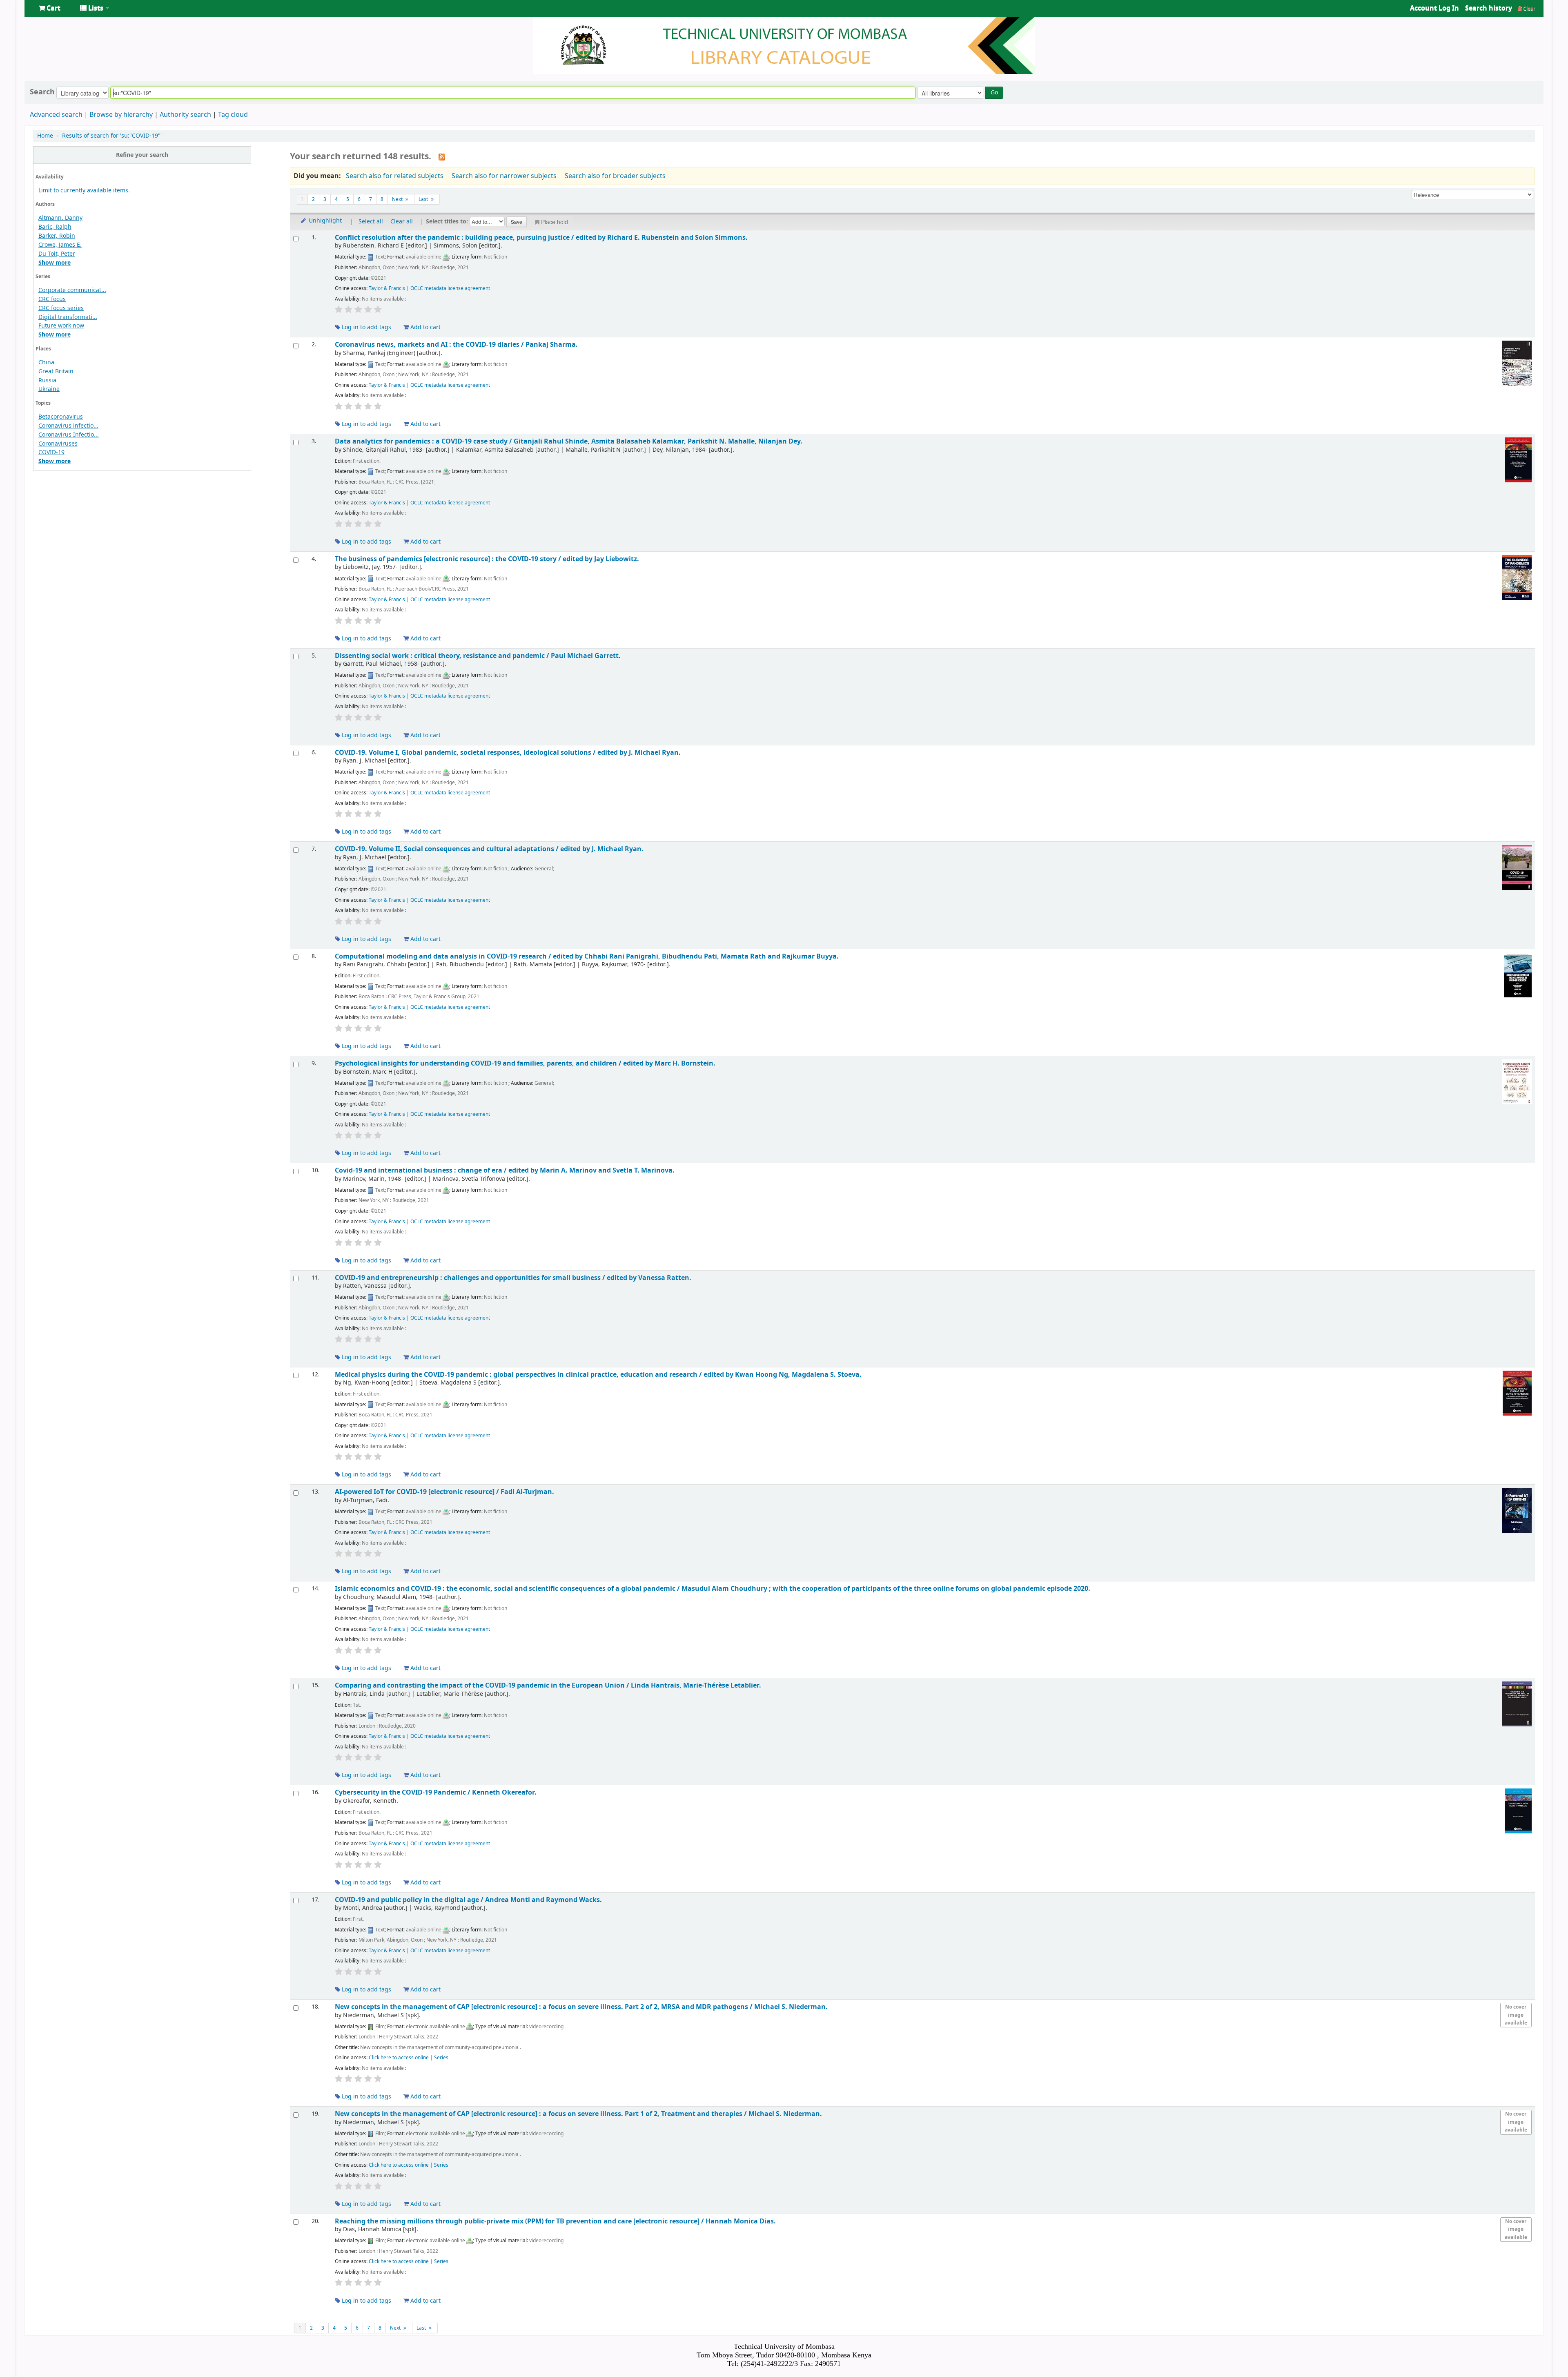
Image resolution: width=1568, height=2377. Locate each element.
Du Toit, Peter (57, 254)
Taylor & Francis (387, 288)
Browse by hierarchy (121, 115)
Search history (1489, 8)
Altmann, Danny (60, 218)
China (46, 362)
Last (424, 199)
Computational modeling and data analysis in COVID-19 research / (587, 956)
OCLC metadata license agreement (450, 288)
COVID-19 (51, 452)
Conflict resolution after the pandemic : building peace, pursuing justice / (541, 237)
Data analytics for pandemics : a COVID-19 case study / (569, 441)
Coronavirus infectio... (68, 426)
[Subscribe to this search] (442, 157)
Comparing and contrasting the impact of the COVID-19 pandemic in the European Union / (548, 1685)
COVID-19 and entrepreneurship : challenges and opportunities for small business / (513, 1278)
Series (441, 2058)
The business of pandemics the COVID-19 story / (487, 559)
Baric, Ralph (55, 227)
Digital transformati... (68, 317)
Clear (1529, 8)
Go (994, 93)
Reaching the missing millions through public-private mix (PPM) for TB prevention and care (555, 2221)
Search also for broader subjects (615, 176)
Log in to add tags (366, 327)
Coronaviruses (58, 444)
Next (398, 199)
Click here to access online (399, 2058)
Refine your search (142, 155)
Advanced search (56, 115)
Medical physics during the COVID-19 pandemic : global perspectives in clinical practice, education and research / (598, 1375)
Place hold (555, 222)
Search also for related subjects (395, 176)
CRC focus (52, 299)
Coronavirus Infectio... (69, 435)
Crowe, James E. (60, 245)
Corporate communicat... (72, 290)
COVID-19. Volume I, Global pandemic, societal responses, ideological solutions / (508, 753)
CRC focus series (61, 308)
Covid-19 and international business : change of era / (505, 1170)
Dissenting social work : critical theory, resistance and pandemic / (478, 656)
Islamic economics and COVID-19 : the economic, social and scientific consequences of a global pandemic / (713, 1589)
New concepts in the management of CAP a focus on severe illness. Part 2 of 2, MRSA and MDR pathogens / (581, 2007)
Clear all (402, 222)
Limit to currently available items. (84, 191)
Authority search (185, 115)
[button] (50, 8)
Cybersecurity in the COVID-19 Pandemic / (436, 1792)
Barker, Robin (57, 236)
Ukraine (49, 389)
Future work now (61, 326)
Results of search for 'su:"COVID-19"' (112, 136)
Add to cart (425, 327)
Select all (371, 222)
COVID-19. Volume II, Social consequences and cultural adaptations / (489, 849)
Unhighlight (324, 221)
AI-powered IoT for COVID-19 (444, 1492)
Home (45, 136)
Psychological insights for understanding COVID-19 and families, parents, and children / (525, 1063)
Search (42, 92)
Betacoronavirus (61, 417)
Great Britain (56, 371)
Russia (47, 380)
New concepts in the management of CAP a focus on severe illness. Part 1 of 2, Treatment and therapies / (578, 2114)
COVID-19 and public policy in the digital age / (468, 1900)
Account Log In (1434, 8)
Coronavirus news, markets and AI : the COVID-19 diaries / (456, 345)
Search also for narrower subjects (504, 176)
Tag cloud (233, 115)
